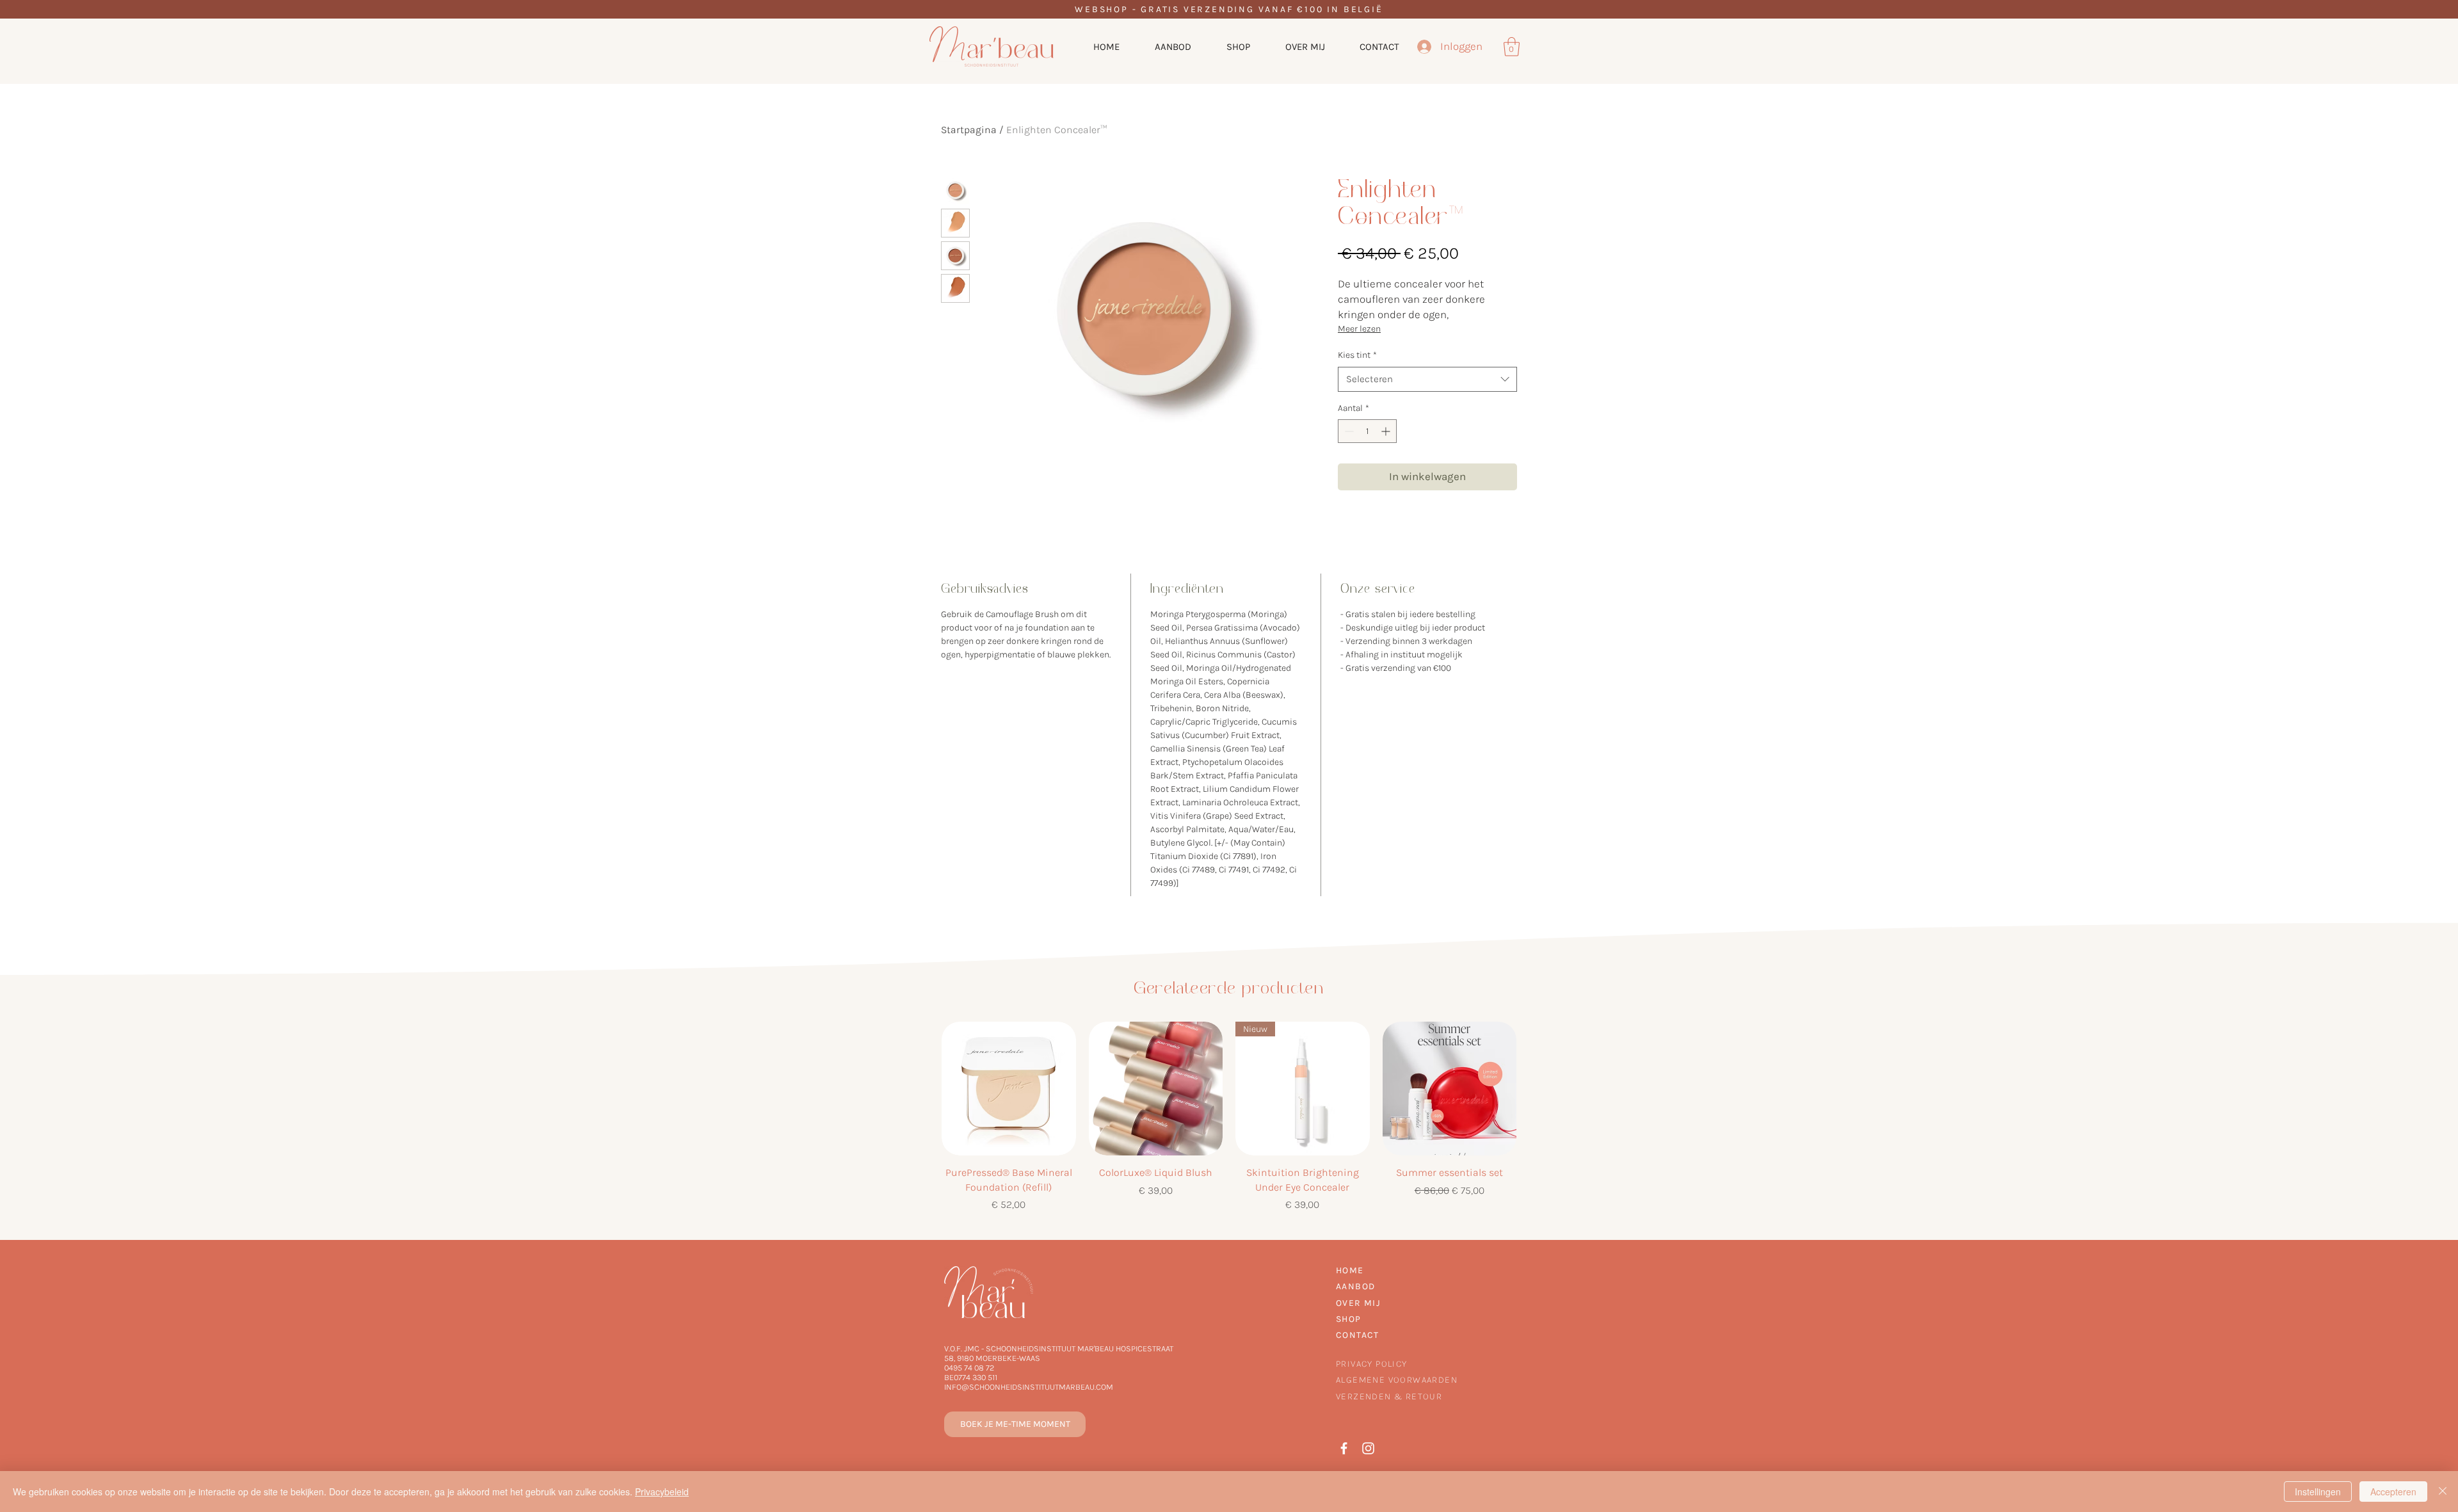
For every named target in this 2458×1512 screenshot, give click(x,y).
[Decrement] (1348, 431)
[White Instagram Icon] (1368, 1448)
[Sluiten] (2443, 1492)
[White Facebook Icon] (1344, 1448)
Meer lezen (1359, 329)
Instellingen (2318, 1492)
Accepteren (2393, 1492)
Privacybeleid (662, 1492)
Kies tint (1357, 355)
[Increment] (1387, 431)
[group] (1229, 1117)
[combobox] (1427, 379)
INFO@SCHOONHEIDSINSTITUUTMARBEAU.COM (1029, 1387)
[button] (1512, 47)
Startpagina (969, 130)
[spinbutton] (1367, 431)
